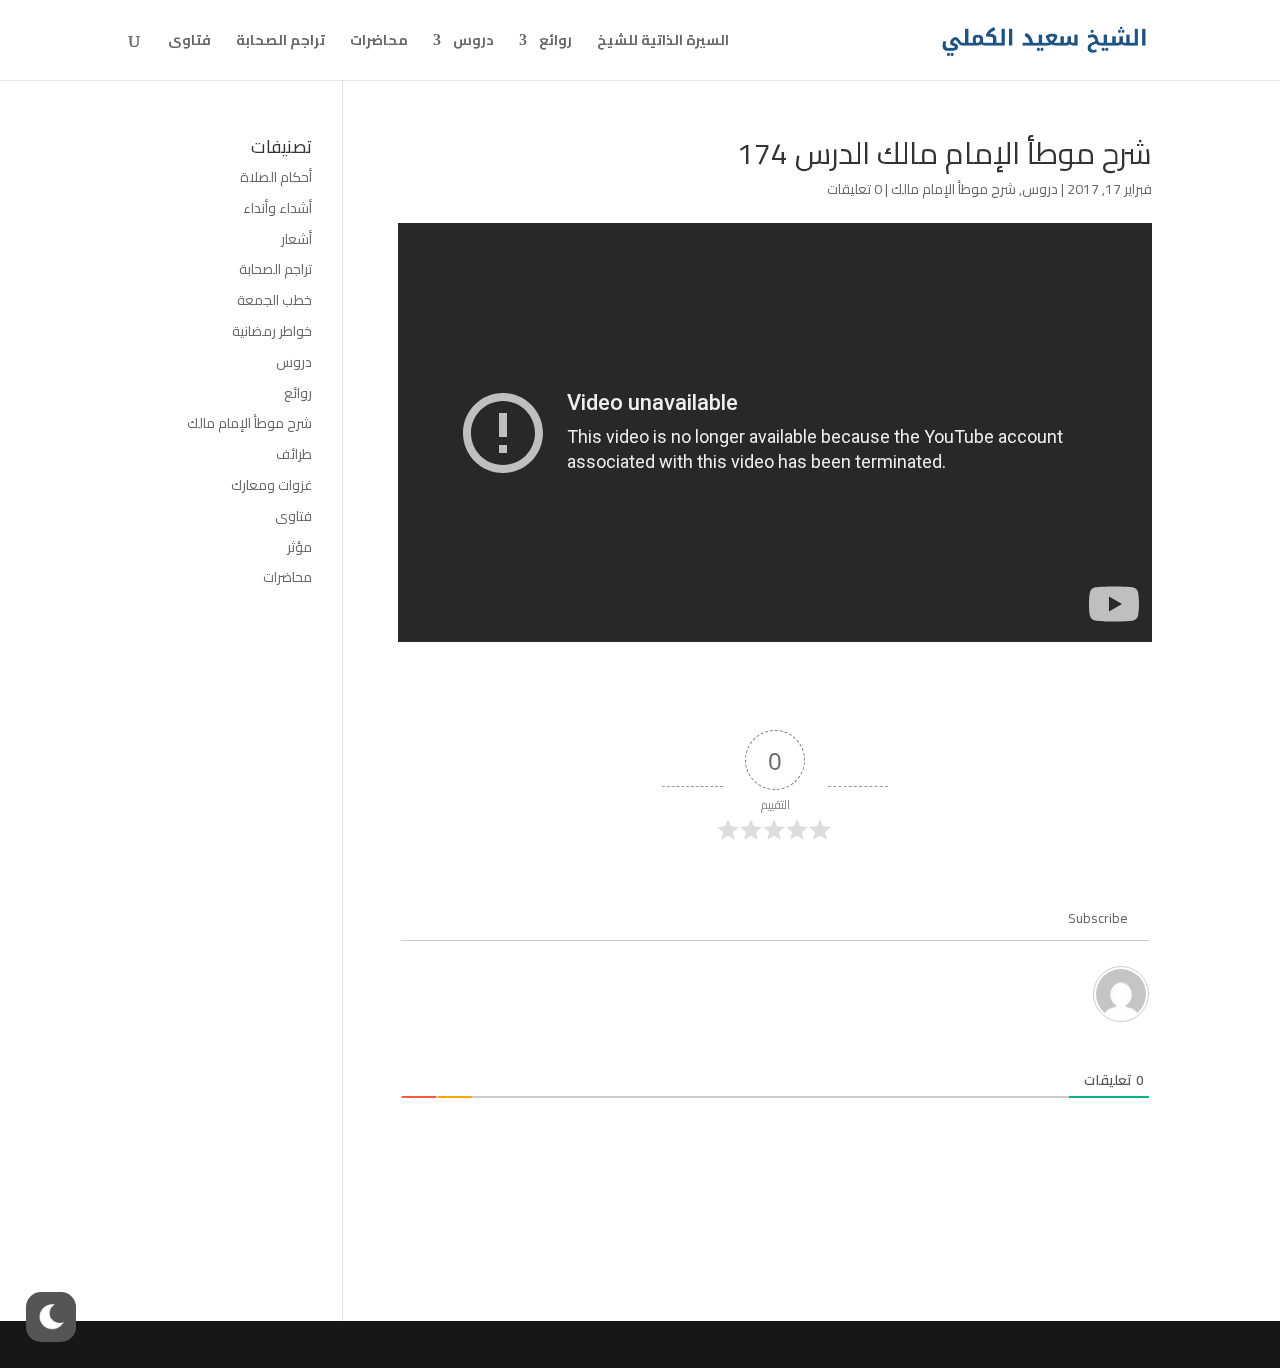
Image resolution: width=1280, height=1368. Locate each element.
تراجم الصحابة (280, 43)
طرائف (294, 454)
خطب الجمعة (274, 300)
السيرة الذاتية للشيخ (663, 43)
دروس (473, 43)
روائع (555, 43)
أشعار (296, 239)
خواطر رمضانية (272, 331)
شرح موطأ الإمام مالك (953, 189)
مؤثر (299, 547)
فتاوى (189, 43)
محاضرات (379, 43)
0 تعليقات (854, 189)
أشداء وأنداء (277, 208)
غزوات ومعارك (271, 485)
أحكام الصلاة (276, 177)
